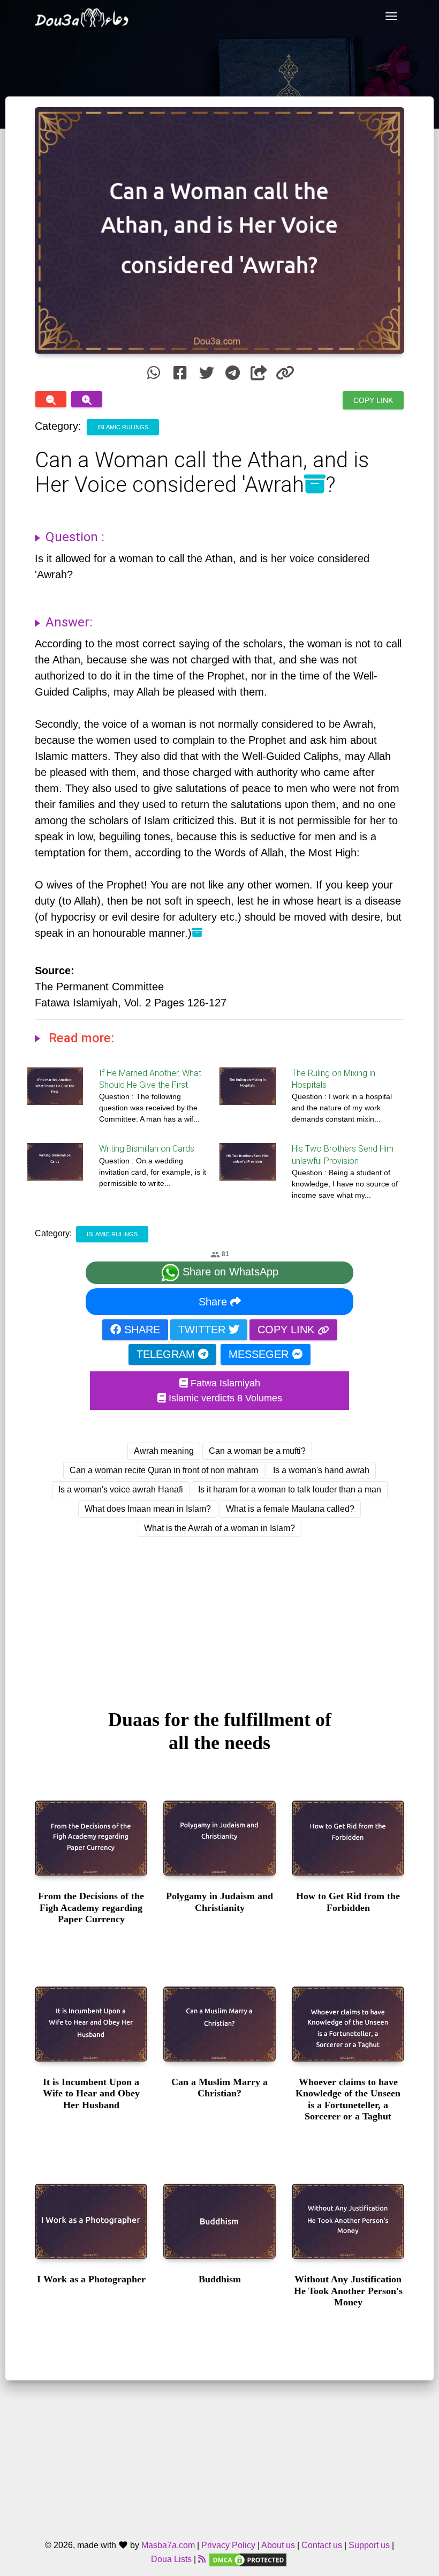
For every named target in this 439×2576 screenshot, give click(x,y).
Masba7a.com (168, 2545)
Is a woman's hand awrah (321, 1470)
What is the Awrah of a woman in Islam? (219, 1528)
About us (278, 2545)
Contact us (322, 2545)
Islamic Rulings (123, 427)
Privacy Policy (228, 2545)
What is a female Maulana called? (290, 1509)
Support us (369, 2545)
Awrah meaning (164, 1451)
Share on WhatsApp (229, 1272)
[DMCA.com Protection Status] (248, 2559)
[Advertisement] (219, 1613)
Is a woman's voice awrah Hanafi (121, 1489)
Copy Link (373, 400)
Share (214, 1302)
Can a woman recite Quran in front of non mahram (164, 1470)
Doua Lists (171, 2559)
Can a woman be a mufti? (257, 1451)
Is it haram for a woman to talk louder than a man (290, 1489)
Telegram (167, 1354)
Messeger (260, 1354)
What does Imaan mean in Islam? (148, 1509)
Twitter (203, 1330)
